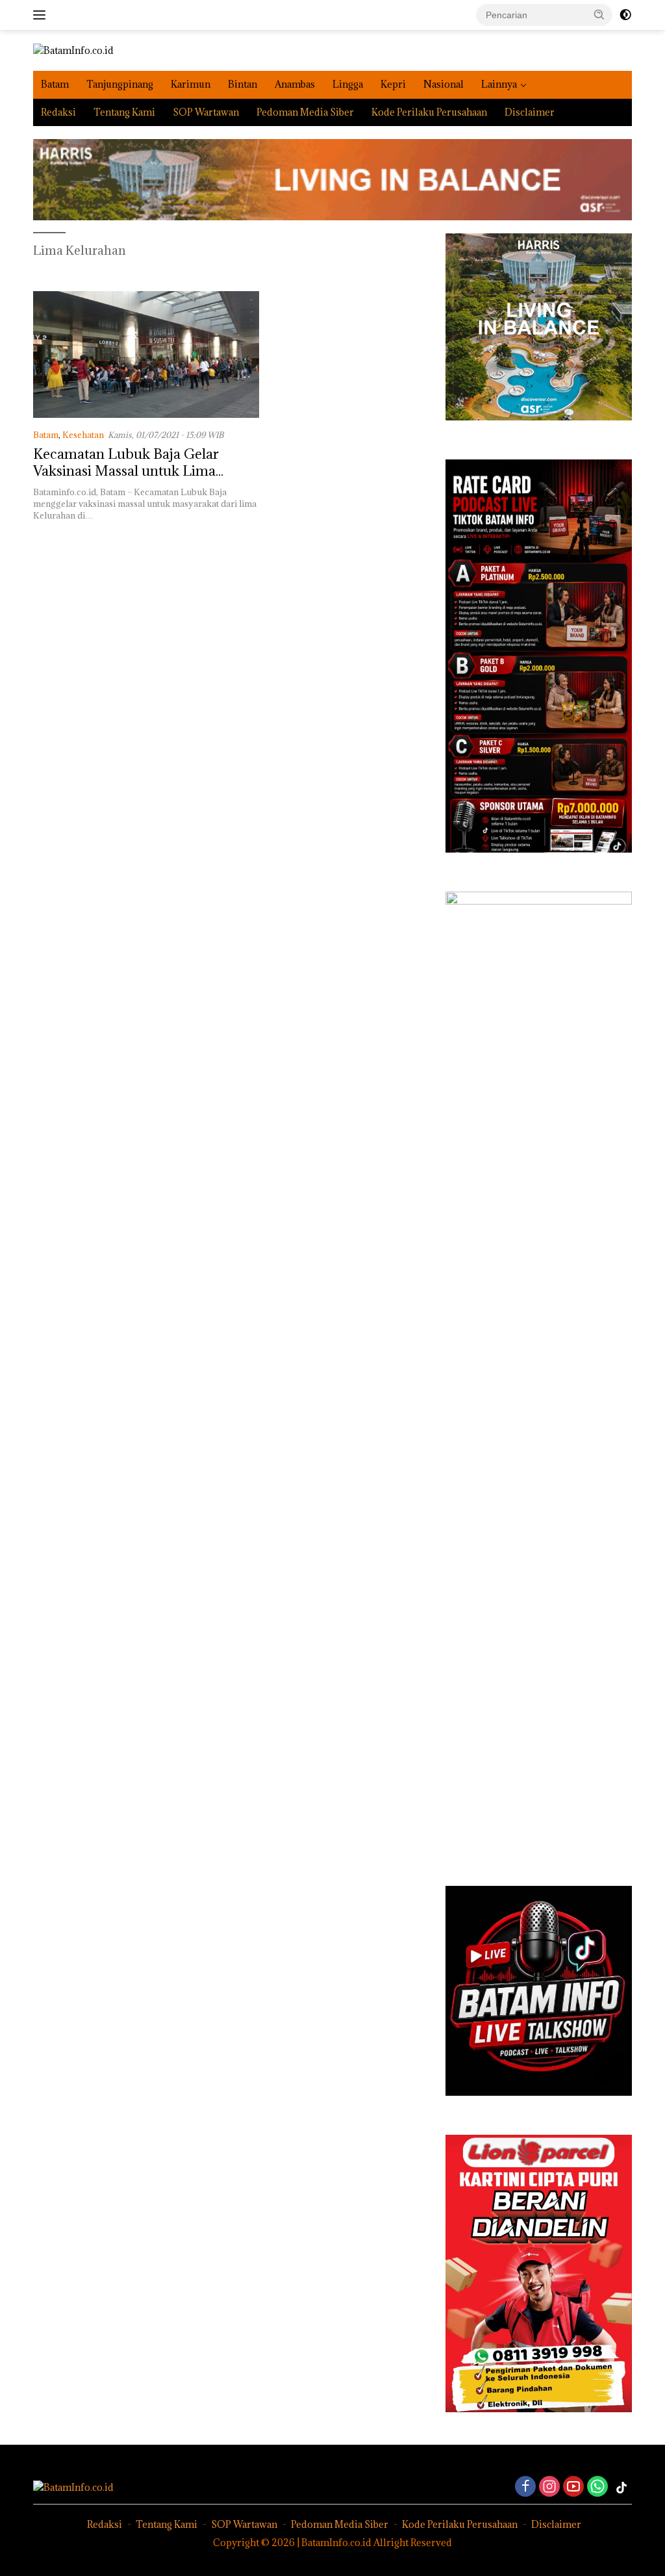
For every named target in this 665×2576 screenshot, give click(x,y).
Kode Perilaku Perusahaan (429, 112)
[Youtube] (573, 2487)
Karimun (191, 84)
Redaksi (58, 112)
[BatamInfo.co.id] (73, 50)
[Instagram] (549, 2487)
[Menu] (42, 15)
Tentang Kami (124, 112)
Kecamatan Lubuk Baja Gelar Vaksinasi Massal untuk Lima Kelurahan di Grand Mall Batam (134, 471)
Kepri (393, 84)
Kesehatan (83, 435)
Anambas (295, 84)
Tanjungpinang (120, 84)
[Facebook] (525, 2487)
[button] (599, 14)
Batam (55, 84)
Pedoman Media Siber (305, 112)
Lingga (348, 84)
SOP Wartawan (206, 112)
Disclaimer (530, 112)
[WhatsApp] (597, 2487)
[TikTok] (621, 2488)
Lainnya (499, 84)
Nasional (444, 84)
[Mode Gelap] (625, 15)
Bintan (243, 84)
